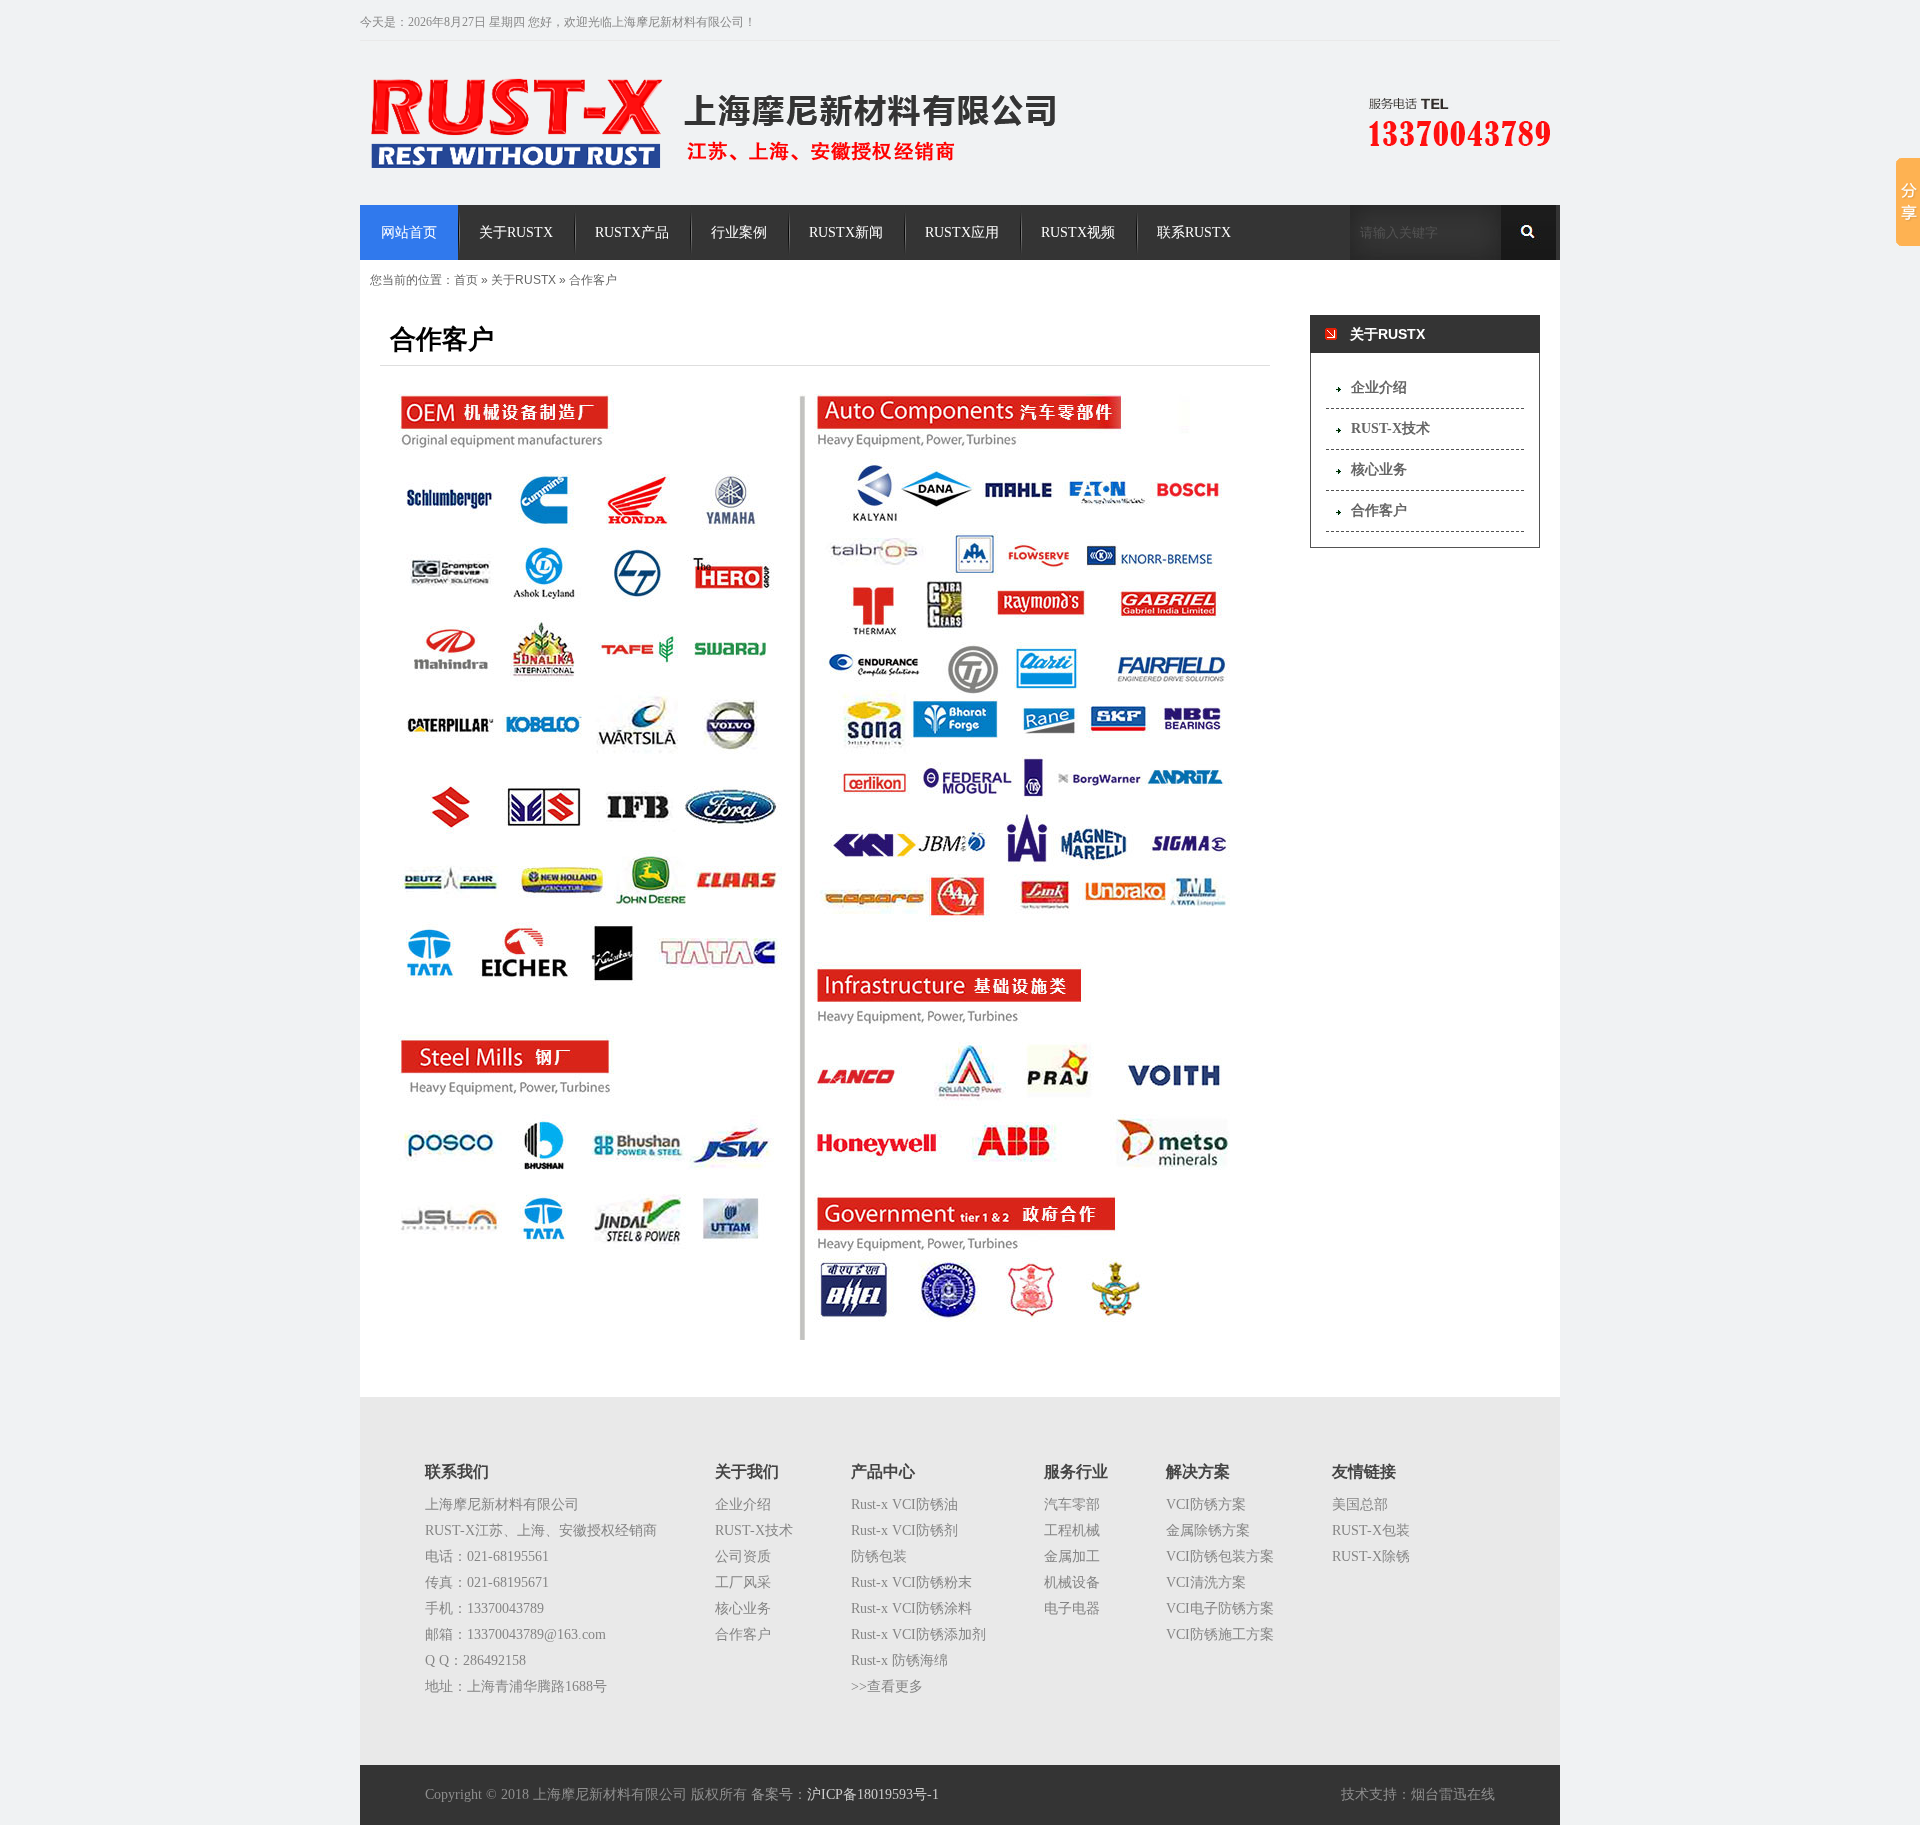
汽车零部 (1072, 1504)
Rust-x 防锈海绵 (899, 1660)
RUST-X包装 (1371, 1530)
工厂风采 (743, 1582)
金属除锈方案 (1208, 1530)
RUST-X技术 (1390, 428)
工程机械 (1072, 1530)
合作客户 (593, 280)
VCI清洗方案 (1206, 1582)
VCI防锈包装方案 (1220, 1556)
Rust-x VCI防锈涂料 (911, 1608)
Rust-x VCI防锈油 (904, 1504)
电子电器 (1072, 1608)
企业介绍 (1379, 387)
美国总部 (1360, 1504)
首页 (466, 280)
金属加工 (1072, 1556)
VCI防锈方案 (1206, 1504)
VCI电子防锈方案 (1220, 1608)
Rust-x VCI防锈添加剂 (918, 1634)
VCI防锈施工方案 (1220, 1634)
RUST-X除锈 (1371, 1556)
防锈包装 (879, 1556)
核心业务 (1379, 469)
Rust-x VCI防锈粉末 (911, 1582)
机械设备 (1072, 1582)
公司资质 (743, 1556)
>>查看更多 (887, 1686)
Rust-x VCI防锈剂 (904, 1530)
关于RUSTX (523, 280)
